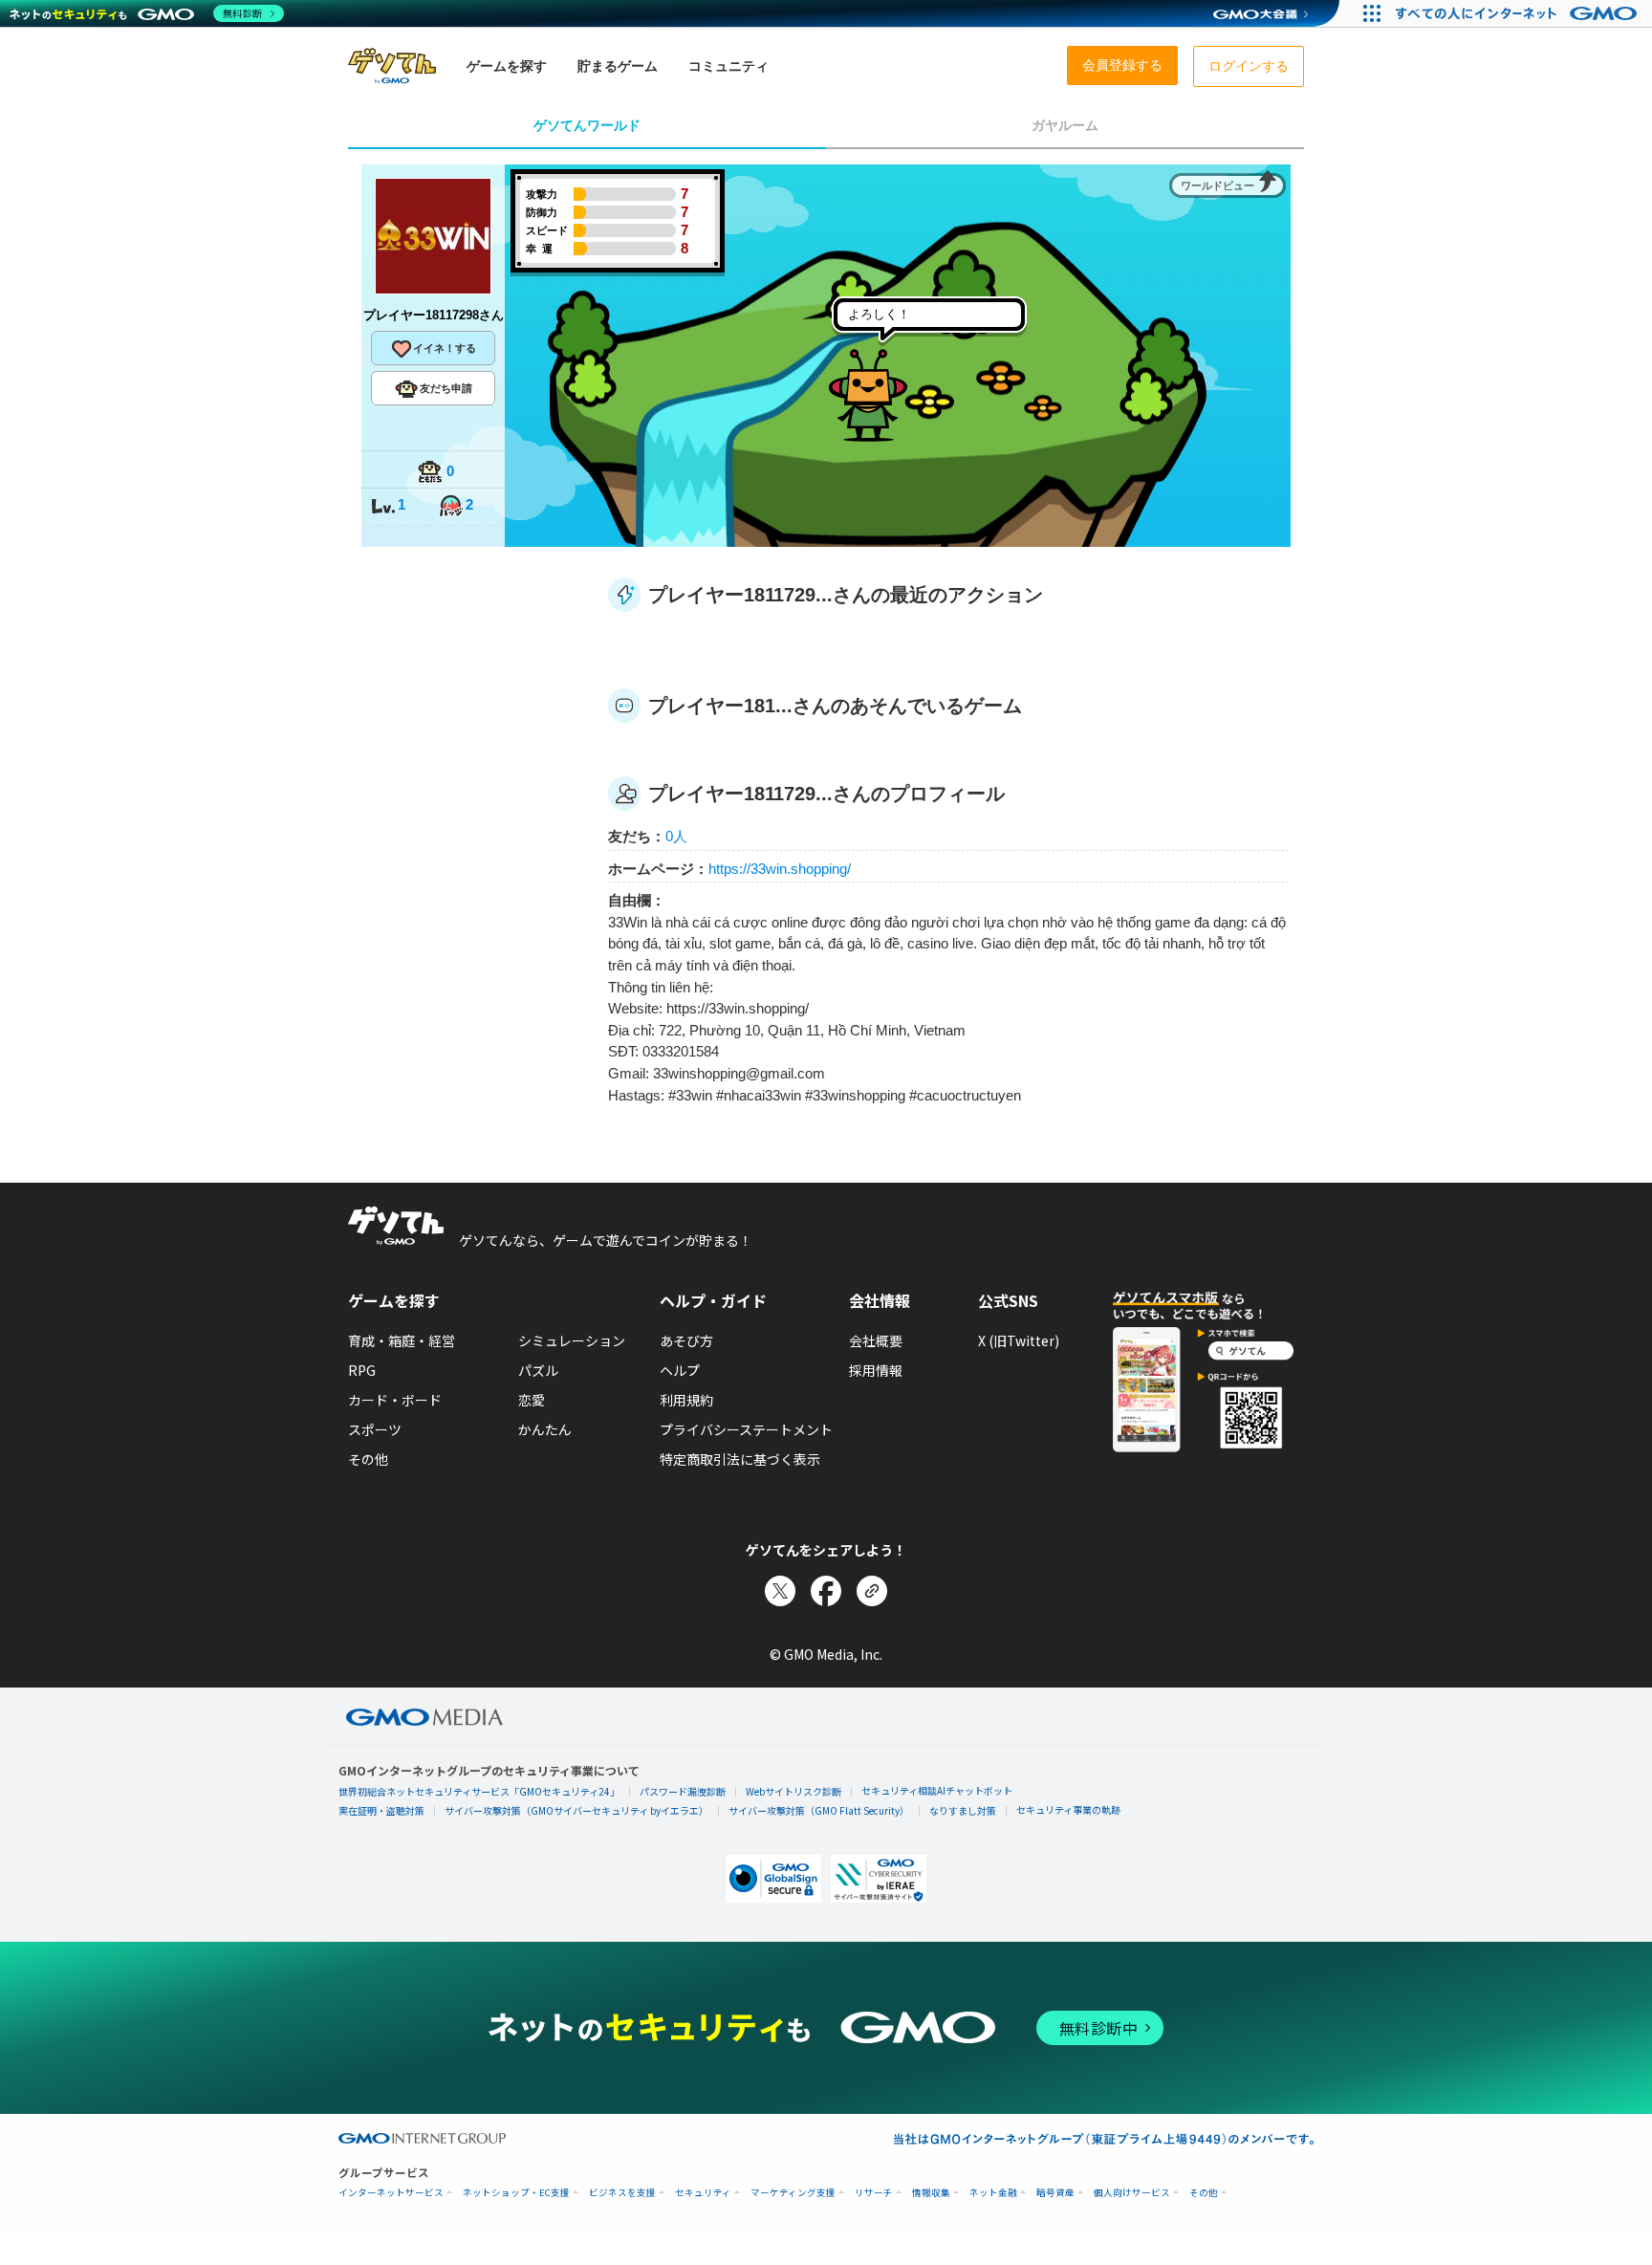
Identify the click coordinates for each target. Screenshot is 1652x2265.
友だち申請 (446, 388)
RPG (362, 1370)
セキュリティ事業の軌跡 (1068, 1809)
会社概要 (876, 1340)
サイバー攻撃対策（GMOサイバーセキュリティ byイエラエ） (576, 1810)
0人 (676, 836)
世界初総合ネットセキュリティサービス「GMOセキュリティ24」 (479, 1791)
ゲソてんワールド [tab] (587, 125)
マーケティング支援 (793, 2193)
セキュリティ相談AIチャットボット (937, 1790)
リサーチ (874, 2193)
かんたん (545, 1429)
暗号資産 (1055, 2193)
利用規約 (686, 1400)
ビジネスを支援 (622, 2193)
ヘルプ (680, 1370)
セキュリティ (703, 2193)
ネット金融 (993, 2193)
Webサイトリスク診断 (793, 1791)
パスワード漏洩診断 (683, 1791)
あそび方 (686, 1340)
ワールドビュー (1217, 185)
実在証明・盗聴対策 (381, 1810)
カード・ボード (395, 1400)
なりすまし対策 (963, 1810)
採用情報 (876, 1370)
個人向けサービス (1132, 2193)
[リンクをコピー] (872, 1591)
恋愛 (532, 1400)
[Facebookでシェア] (826, 1591)
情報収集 (931, 2193)
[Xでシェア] (780, 1591)
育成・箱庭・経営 (402, 1340)
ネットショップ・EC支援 (516, 2193)
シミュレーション (572, 1340)
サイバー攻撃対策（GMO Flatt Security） (819, 1810)
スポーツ (375, 1429)
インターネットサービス (391, 2193)
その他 (368, 1459)
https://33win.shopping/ (780, 869)
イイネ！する (445, 348)
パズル (538, 1370)
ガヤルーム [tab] (1065, 125)
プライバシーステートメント (746, 1429)
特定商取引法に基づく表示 (740, 1459)
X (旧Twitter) (1019, 1340)
